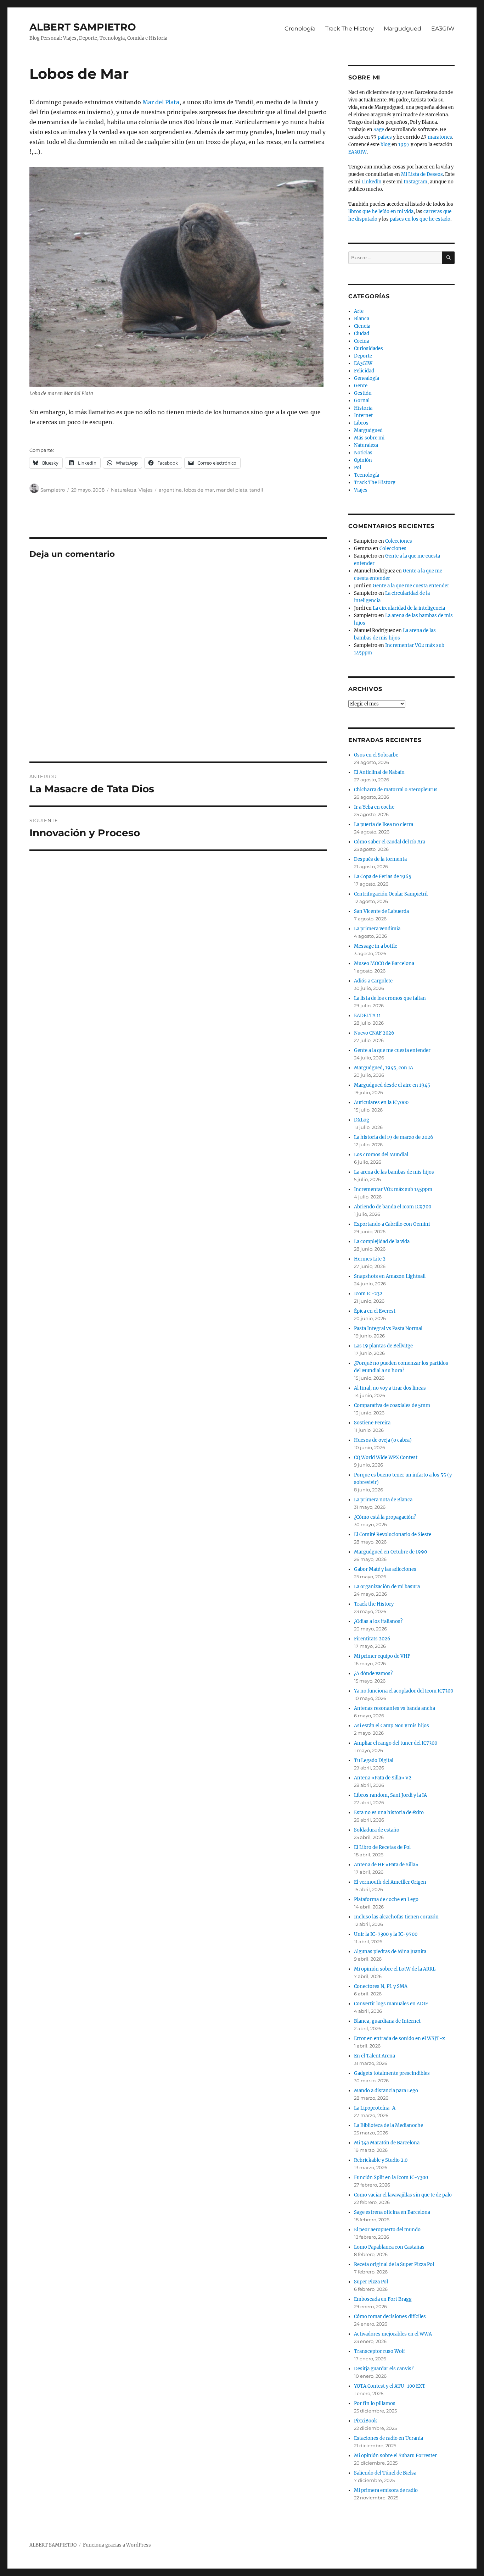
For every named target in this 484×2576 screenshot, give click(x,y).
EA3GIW (443, 29)
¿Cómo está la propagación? (385, 1517)
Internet (363, 416)
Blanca (362, 319)
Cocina (362, 341)
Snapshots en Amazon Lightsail (390, 1276)
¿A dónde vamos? (373, 1674)
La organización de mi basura (387, 1587)
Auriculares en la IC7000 (381, 1103)
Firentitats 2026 (372, 1639)
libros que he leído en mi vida (381, 212)
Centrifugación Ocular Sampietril (391, 894)
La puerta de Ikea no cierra (384, 824)
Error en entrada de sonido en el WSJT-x (399, 2038)
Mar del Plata (161, 102)
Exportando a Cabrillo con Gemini (392, 1224)
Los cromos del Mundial (381, 1155)
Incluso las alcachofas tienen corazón (396, 1917)
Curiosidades (368, 348)
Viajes (145, 490)
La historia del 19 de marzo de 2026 (394, 1137)
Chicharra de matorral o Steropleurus (396, 790)
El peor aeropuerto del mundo (387, 2230)
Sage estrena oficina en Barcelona (392, 2212)
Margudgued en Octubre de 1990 (390, 1552)
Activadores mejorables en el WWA (393, 2334)
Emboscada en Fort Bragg (383, 2299)
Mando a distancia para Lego (386, 2091)
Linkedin (372, 182)
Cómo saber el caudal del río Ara (390, 842)
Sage (379, 130)
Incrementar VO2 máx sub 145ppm (393, 1189)
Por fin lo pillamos (375, 2403)
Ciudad (362, 334)
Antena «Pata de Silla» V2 (383, 1778)
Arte (359, 311)
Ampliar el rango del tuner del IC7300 (396, 1743)
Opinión (363, 460)
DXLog (362, 1120)
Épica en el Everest (375, 1311)
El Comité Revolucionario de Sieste (393, 1534)
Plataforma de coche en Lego (386, 1899)
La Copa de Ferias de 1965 (383, 877)
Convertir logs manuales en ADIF (391, 2004)
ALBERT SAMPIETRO (83, 27)
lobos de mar (199, 490)
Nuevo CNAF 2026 (374, 1033)
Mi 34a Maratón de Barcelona (387, 2143)
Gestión (363, 393)
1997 (404, 145)
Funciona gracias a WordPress (117, 2545)
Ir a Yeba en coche (374, 807)
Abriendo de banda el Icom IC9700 (393, 1207)
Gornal (362, 401)
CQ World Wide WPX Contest (386, 1458)
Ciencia (362, 326)
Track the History (374, 1604)
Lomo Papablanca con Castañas (389, 2247)
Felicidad (364, 371)
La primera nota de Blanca (383, 1500)
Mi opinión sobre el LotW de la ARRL (395, 1969)
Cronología (300, 29)
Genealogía (367, 378)
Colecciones (399, 541)
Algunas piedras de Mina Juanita (390, 1952)
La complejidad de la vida (382, 1242)
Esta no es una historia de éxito (389, 1813)
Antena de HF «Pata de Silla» (386, 1865)
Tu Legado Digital (374, 1760)
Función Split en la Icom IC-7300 (391, 2178)
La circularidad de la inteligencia (409, 608)
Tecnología (367, 475)
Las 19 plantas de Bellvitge (383, 1346)
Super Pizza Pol (371, 2282)
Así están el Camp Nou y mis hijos (392, 1726)
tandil (256, 490)
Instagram (415, 182)
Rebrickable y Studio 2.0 (381, 2160)
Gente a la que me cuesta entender (411, 586)
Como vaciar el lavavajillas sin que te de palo (403, 2195)
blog (385, 145)
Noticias (363, 453)
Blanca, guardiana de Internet (387, 2021)
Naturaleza (124, 490)
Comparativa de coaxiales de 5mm (392, 1405)
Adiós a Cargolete (373, 981)
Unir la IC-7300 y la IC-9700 (386, 1934)
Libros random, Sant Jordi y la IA (390, 1795)
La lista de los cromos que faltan (390, 998)
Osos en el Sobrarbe (376, 755)
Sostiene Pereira (372, 1423)
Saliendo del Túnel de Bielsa (385, 2473)
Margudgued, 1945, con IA (384, 1068)
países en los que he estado (420, 219)
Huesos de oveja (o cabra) (383, 1440)
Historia (363, 408)
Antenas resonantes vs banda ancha (395, 1708)
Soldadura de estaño (377, 1830)
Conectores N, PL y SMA (381, 1986)
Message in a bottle (376, 946)
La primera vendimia (377, 929)
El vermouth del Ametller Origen (390, 1882)
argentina (170, 490)
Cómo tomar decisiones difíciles (390, 2317)
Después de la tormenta (380, 859)
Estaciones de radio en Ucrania (389, 2438)
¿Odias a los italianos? (378, 1621)
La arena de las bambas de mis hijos (394, 1172)
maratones (440, 137)
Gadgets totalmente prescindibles (392, 2073)
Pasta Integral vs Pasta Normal (388, 1328)
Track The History (350, 29)
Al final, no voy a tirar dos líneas (390, 1388)
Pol (358, 468)
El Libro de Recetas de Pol (382, 1847)
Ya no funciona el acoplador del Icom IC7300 (404, 1691)
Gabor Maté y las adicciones (385, 1569)
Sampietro (53, 490)
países (385, 137)
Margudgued (403, 29)
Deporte (363, 356)
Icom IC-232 (368, 1294)
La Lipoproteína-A (375, 2108)
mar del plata (232, 490)
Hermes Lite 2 (370, 1259)
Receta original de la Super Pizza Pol (394, 2264)
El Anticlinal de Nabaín (379, 772)
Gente (361, 386)
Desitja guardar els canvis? (384, 2369)
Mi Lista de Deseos (422, 174)
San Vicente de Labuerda (381, 911)
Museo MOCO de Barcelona (384, 963)
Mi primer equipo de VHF (382, 1656)
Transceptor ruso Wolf (379, 2351)
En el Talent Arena (375, 2056)
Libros (361, 423)
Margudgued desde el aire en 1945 (392, 1085)
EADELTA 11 (367, 1016)
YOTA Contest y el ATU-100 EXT (390, 2386)
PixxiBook (365, 2421)
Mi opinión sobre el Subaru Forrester (395, 2456)
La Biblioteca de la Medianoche (389, 2125)
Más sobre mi (369, 438)
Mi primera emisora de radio (386, 2490)
